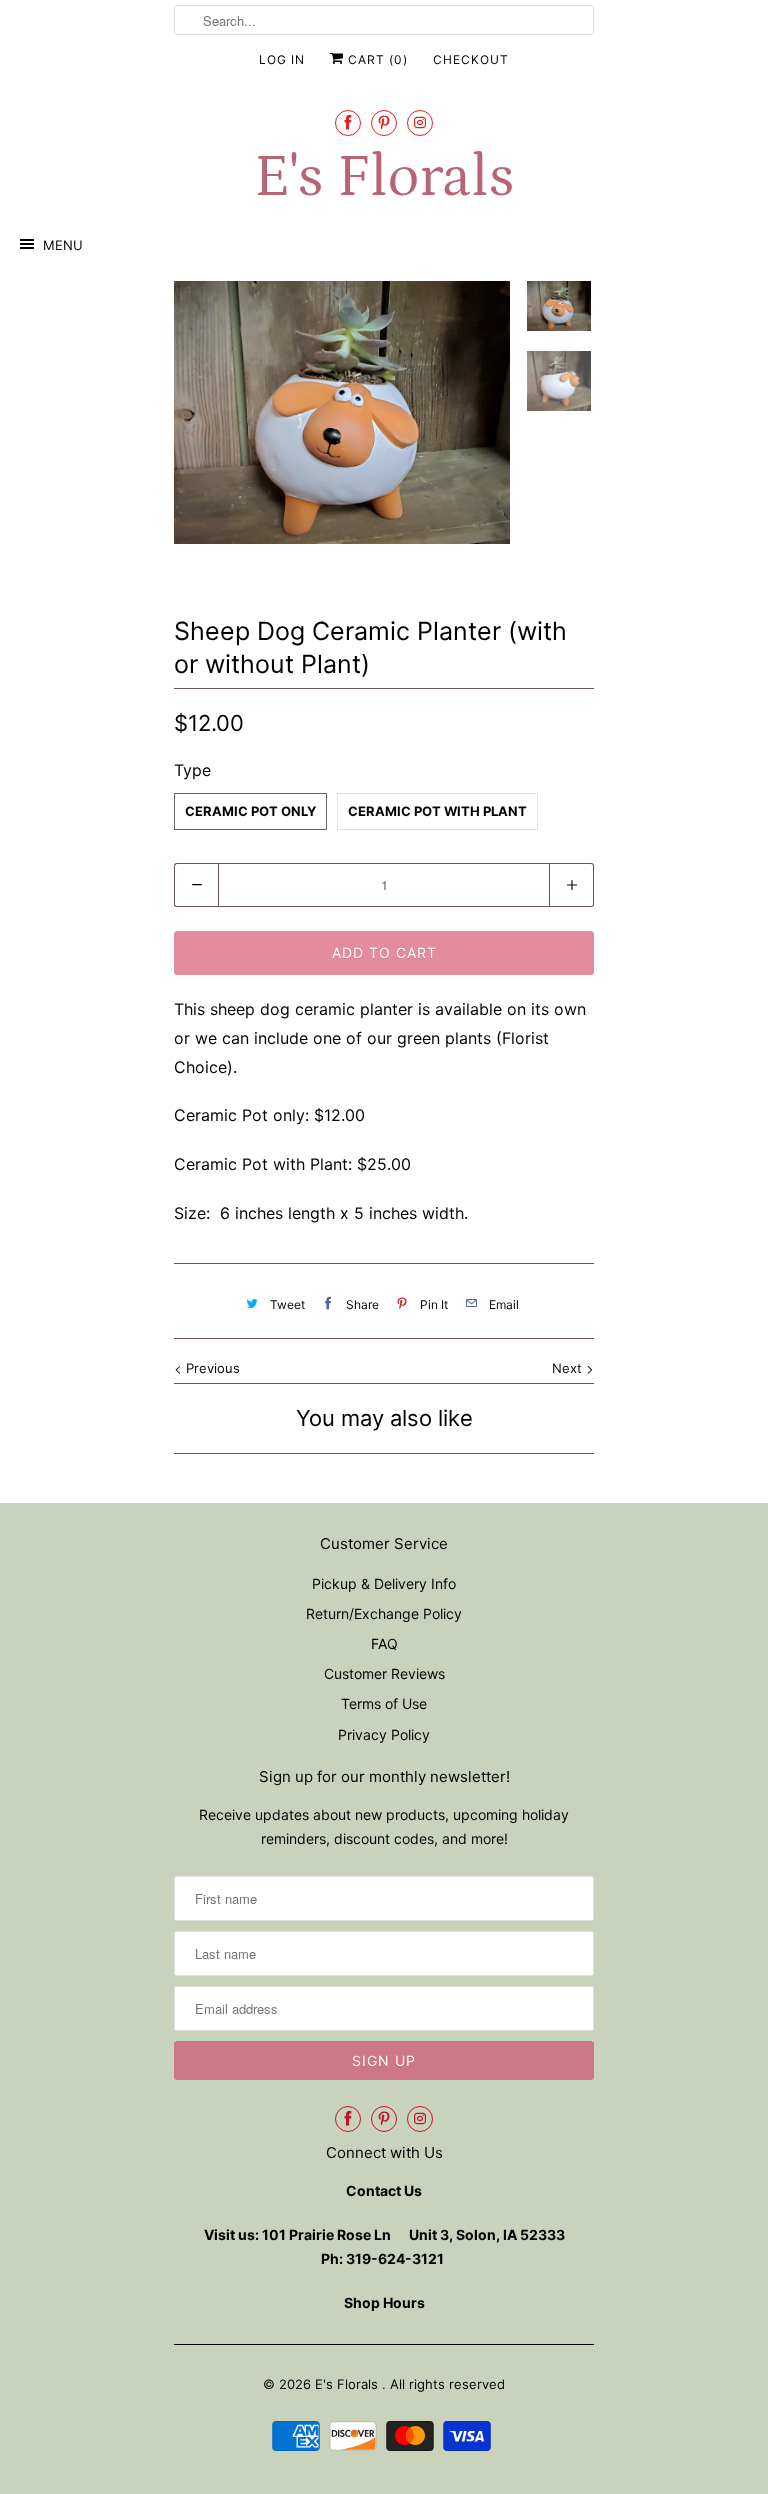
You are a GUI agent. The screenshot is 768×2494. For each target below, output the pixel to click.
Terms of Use (384, 1703)
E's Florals (384, 177)
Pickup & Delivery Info (384, 1583)
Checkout (471, 59)
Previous (211, 1368)
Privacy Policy (384, 1734)
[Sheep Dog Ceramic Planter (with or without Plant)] (342, 412)
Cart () (376, 59)
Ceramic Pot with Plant (437, 811)
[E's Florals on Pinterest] (384, 122)
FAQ (384, 1643)
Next (569, 1368)
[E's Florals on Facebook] (348, 122)
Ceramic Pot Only (250, 811)
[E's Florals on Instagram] (420, 122)
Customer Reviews (384, 1673)
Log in (282, 59)
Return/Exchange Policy (384, 1613)
